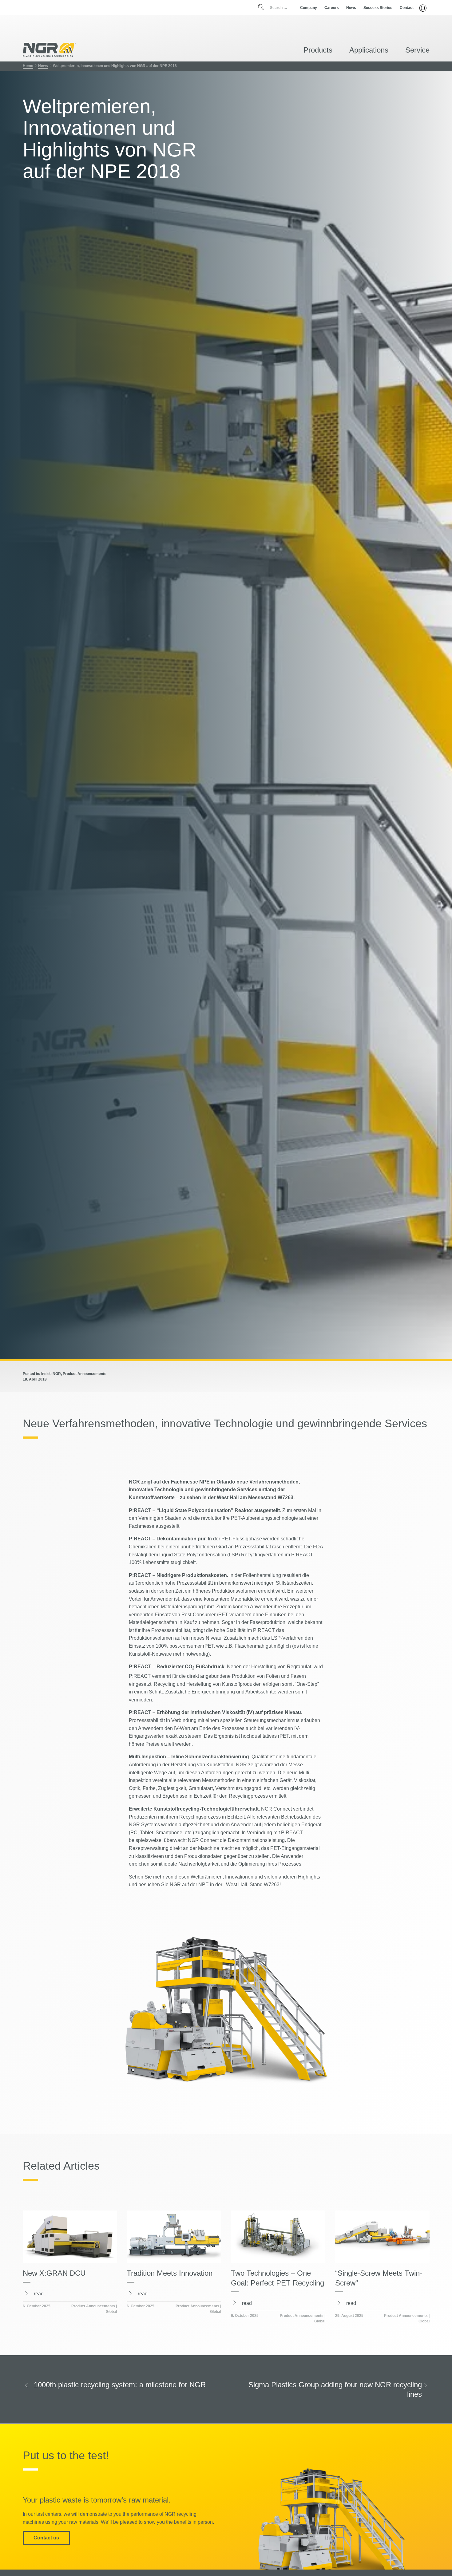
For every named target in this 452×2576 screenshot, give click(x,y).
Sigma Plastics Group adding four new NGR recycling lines (335, 2389)
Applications (369, 50)
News (351, 8)
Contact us (46, 2538)
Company (309, 8)
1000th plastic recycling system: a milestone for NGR (120, 2385)
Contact (407, 8)
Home (28, 66)
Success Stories (378, 8)
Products (318, 50)
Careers (332, 8)
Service (417, 50)
